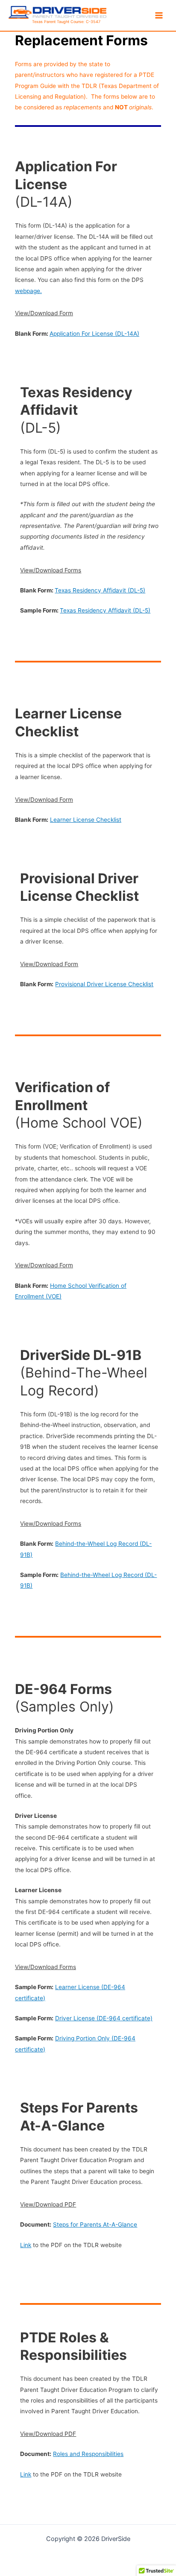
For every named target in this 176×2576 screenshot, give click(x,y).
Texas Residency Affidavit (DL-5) (100, 590)
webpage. (28, 291)
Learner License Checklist (86, 820)
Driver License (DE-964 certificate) (104, 2018)
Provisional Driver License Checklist (104, 984)
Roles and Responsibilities (88, 2454)
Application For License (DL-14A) (94, 334)
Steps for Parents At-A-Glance (95, 2224)
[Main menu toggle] (159, 15)
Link (26, 2245)
